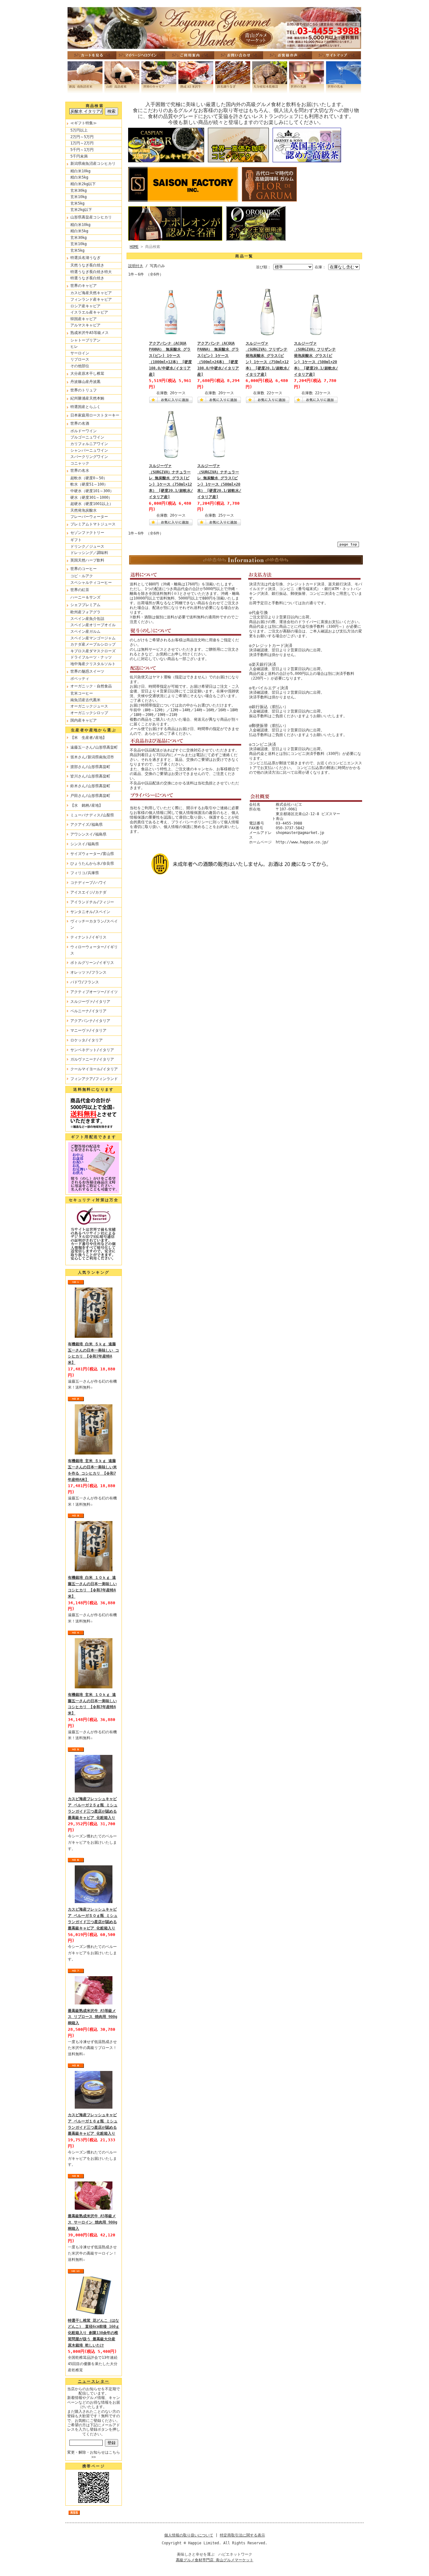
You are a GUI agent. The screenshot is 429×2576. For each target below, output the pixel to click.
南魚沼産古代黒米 (85, 700)
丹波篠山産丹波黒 (85, 382)
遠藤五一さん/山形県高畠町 (94, 747)
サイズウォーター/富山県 (92, 854)
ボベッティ (80, 679)
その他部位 (80, 366)
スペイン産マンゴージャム (93, 638)
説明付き (136, 266)
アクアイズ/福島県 (87, 825)
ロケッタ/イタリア (87, 1040)
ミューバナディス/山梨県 (92, 815)
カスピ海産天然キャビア (91, 293)
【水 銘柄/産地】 (87, 805)
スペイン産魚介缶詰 (87, 619)
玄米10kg (79, 197)
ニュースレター (94, 2381)
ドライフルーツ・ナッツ (91, 657)
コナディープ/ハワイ (88, 883)
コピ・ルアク (82, 576)
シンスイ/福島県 (85, 844)
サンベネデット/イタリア (92, 1050)
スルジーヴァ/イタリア (90, 1002)
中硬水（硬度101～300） (92, 491)
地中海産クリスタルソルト (93, 664)
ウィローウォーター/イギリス (94, 950)
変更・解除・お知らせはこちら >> (94, 2455)
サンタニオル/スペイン (90, 912)
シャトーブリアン (85, 340)
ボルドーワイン (84, 431)
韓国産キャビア (84, 319)
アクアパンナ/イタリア (90, 1021)
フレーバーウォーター (89, 517)
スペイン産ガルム (85, 632)
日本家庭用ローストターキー (95, 415)
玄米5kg (77, 203)
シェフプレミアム (85, 605)
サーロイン (80, 353)
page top (348, 544)
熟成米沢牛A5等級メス (90, 333)
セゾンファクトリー (87, 533)
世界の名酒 (80, 423)
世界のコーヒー (84, 569)
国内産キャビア (84, 720)
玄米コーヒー (82, 693)
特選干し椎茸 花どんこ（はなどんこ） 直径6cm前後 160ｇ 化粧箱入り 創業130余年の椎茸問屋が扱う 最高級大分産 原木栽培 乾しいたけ (94, 2333)
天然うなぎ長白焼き (87, 265)
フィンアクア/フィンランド (94, 1079)
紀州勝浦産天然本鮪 (87, 398)
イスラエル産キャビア (89, 312)
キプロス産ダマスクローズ (93, 651)
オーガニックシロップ (89, 713)
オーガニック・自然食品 (91, 686)
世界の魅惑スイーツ (87, 671)
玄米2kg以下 (81, 210)
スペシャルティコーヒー (91, 583)
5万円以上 (79, 130)
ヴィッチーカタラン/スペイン (94, 924)
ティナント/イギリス (88, 937)
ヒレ (74, 347)
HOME (134, 247)
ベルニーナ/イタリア (88, 1011)
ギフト (76, 540)
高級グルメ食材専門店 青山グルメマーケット (215, 2560)
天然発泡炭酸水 (84, 510)
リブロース (80, 359)
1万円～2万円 (82, 143)
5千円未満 (79, 156)
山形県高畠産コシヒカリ (91, 217)
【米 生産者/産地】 (88, 738)
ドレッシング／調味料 (89, 553)
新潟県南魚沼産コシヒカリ (93, 164)
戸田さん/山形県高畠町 (90, 796)
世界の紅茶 (80, 590)
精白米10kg (80, 171)
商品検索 (95, 106)
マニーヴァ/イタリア (88, 1030)
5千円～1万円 (82, 150)
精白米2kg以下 (83, 184)
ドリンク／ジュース (87, 546)
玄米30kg (79, 191)
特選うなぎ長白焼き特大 (91, 272)
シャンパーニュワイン (89, 450)
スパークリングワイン (89, 457)
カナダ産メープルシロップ (93, 644)
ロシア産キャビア (85, 306)
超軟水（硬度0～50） (89, 478)
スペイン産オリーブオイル (93, 625)
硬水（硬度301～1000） (91, 497)
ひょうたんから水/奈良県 (92, 863)
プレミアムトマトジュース (93, 524)
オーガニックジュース (89, 706)
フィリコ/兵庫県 (85, 873)
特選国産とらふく (85, 407)
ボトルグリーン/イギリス (92, 963)
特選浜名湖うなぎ (85, 258)
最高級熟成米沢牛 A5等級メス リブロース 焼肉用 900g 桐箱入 (92, 2017)
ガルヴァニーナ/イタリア (92, 1059)
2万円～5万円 (82, 137)
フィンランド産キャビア (91, 299)
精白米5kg (79, 177)
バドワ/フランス (85, 982)
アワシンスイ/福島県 (88, 834)
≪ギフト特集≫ (84, 123)
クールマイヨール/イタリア (94, 1069)
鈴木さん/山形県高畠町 (90, 786)
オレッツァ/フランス (88, 972)
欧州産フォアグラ (85, 612)
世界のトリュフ (84, 390)
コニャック (80, 463)
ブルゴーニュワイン (87, 437)
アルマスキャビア (85, 325)
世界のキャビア (84, 286)
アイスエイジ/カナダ (88, 892)
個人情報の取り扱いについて (189, 2535)
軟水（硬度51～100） (89, 484)
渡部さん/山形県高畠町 (90, 767)
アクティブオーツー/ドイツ (94, 992)
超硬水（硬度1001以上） (92, 504)
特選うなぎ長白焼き (87, 278)
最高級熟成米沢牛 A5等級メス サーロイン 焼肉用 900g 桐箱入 (92, 2222)
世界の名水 (80, 471)
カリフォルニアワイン (89, 444)
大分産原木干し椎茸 (87, 374)
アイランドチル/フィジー (92, 902)
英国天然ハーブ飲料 (87, 560)
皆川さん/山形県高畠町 (90, 776)
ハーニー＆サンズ (85, 597)
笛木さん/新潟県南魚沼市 (92, 757)
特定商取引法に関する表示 (242, 2535)
